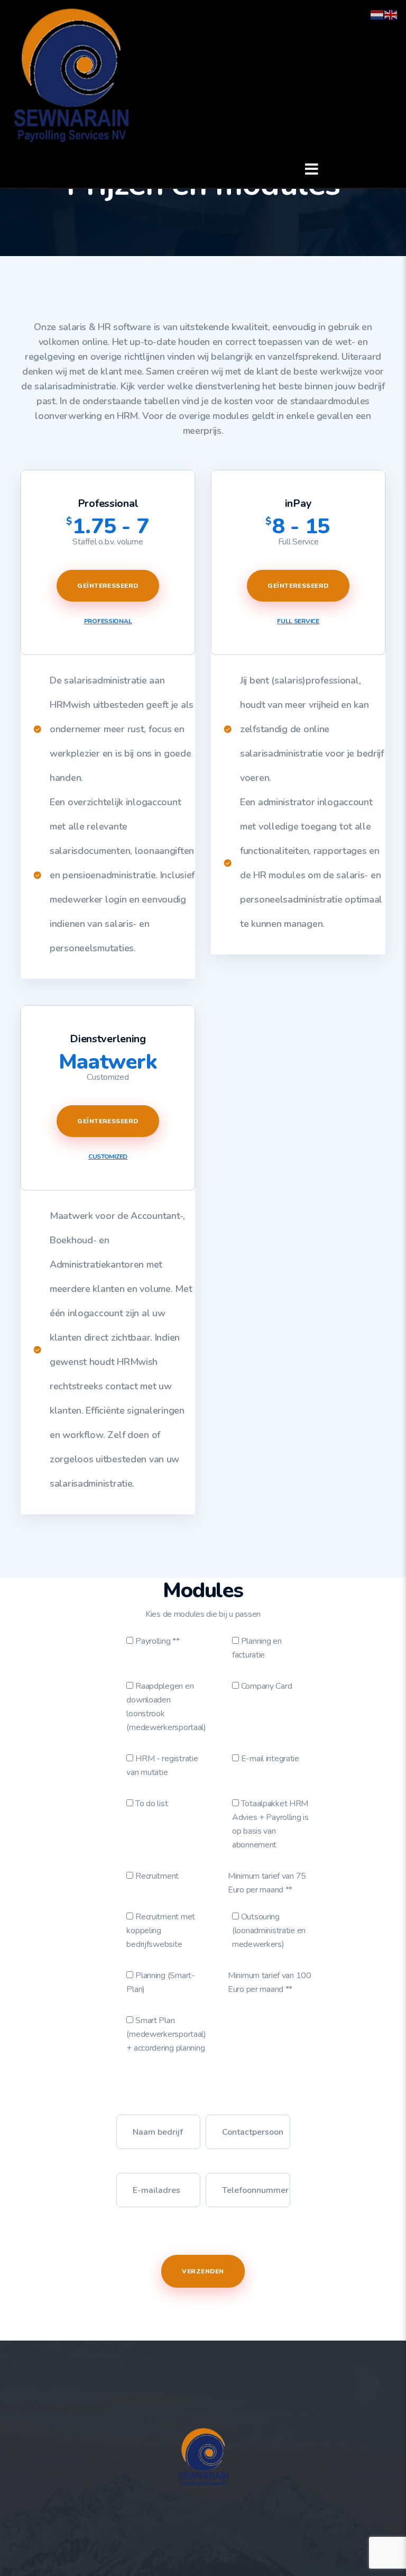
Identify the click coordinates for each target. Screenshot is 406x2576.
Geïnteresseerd (108, 586)
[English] (391, 14)
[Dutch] (377, 14)
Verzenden (203, 2271)
